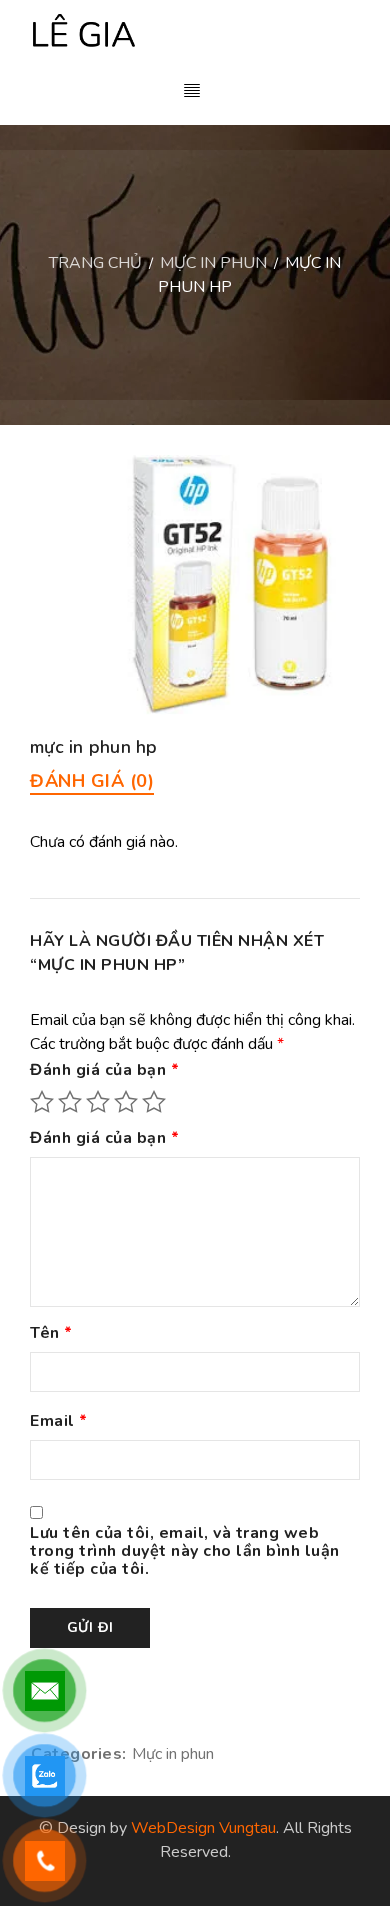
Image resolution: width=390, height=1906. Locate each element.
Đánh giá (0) (92, 781)
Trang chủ (95, 263)
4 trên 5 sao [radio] (126, 1102)
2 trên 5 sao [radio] (70, 1102)
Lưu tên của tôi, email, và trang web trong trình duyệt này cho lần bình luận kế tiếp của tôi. (185, 1552)
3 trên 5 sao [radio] (98, 1102)
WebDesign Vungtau (203, 1828)
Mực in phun (213, 263)
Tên (51, 1334)
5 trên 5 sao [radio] (154, 1102)
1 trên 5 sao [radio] (42, 1102)
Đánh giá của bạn (104, 1071)
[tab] (92, 781)
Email (59, 1422)
